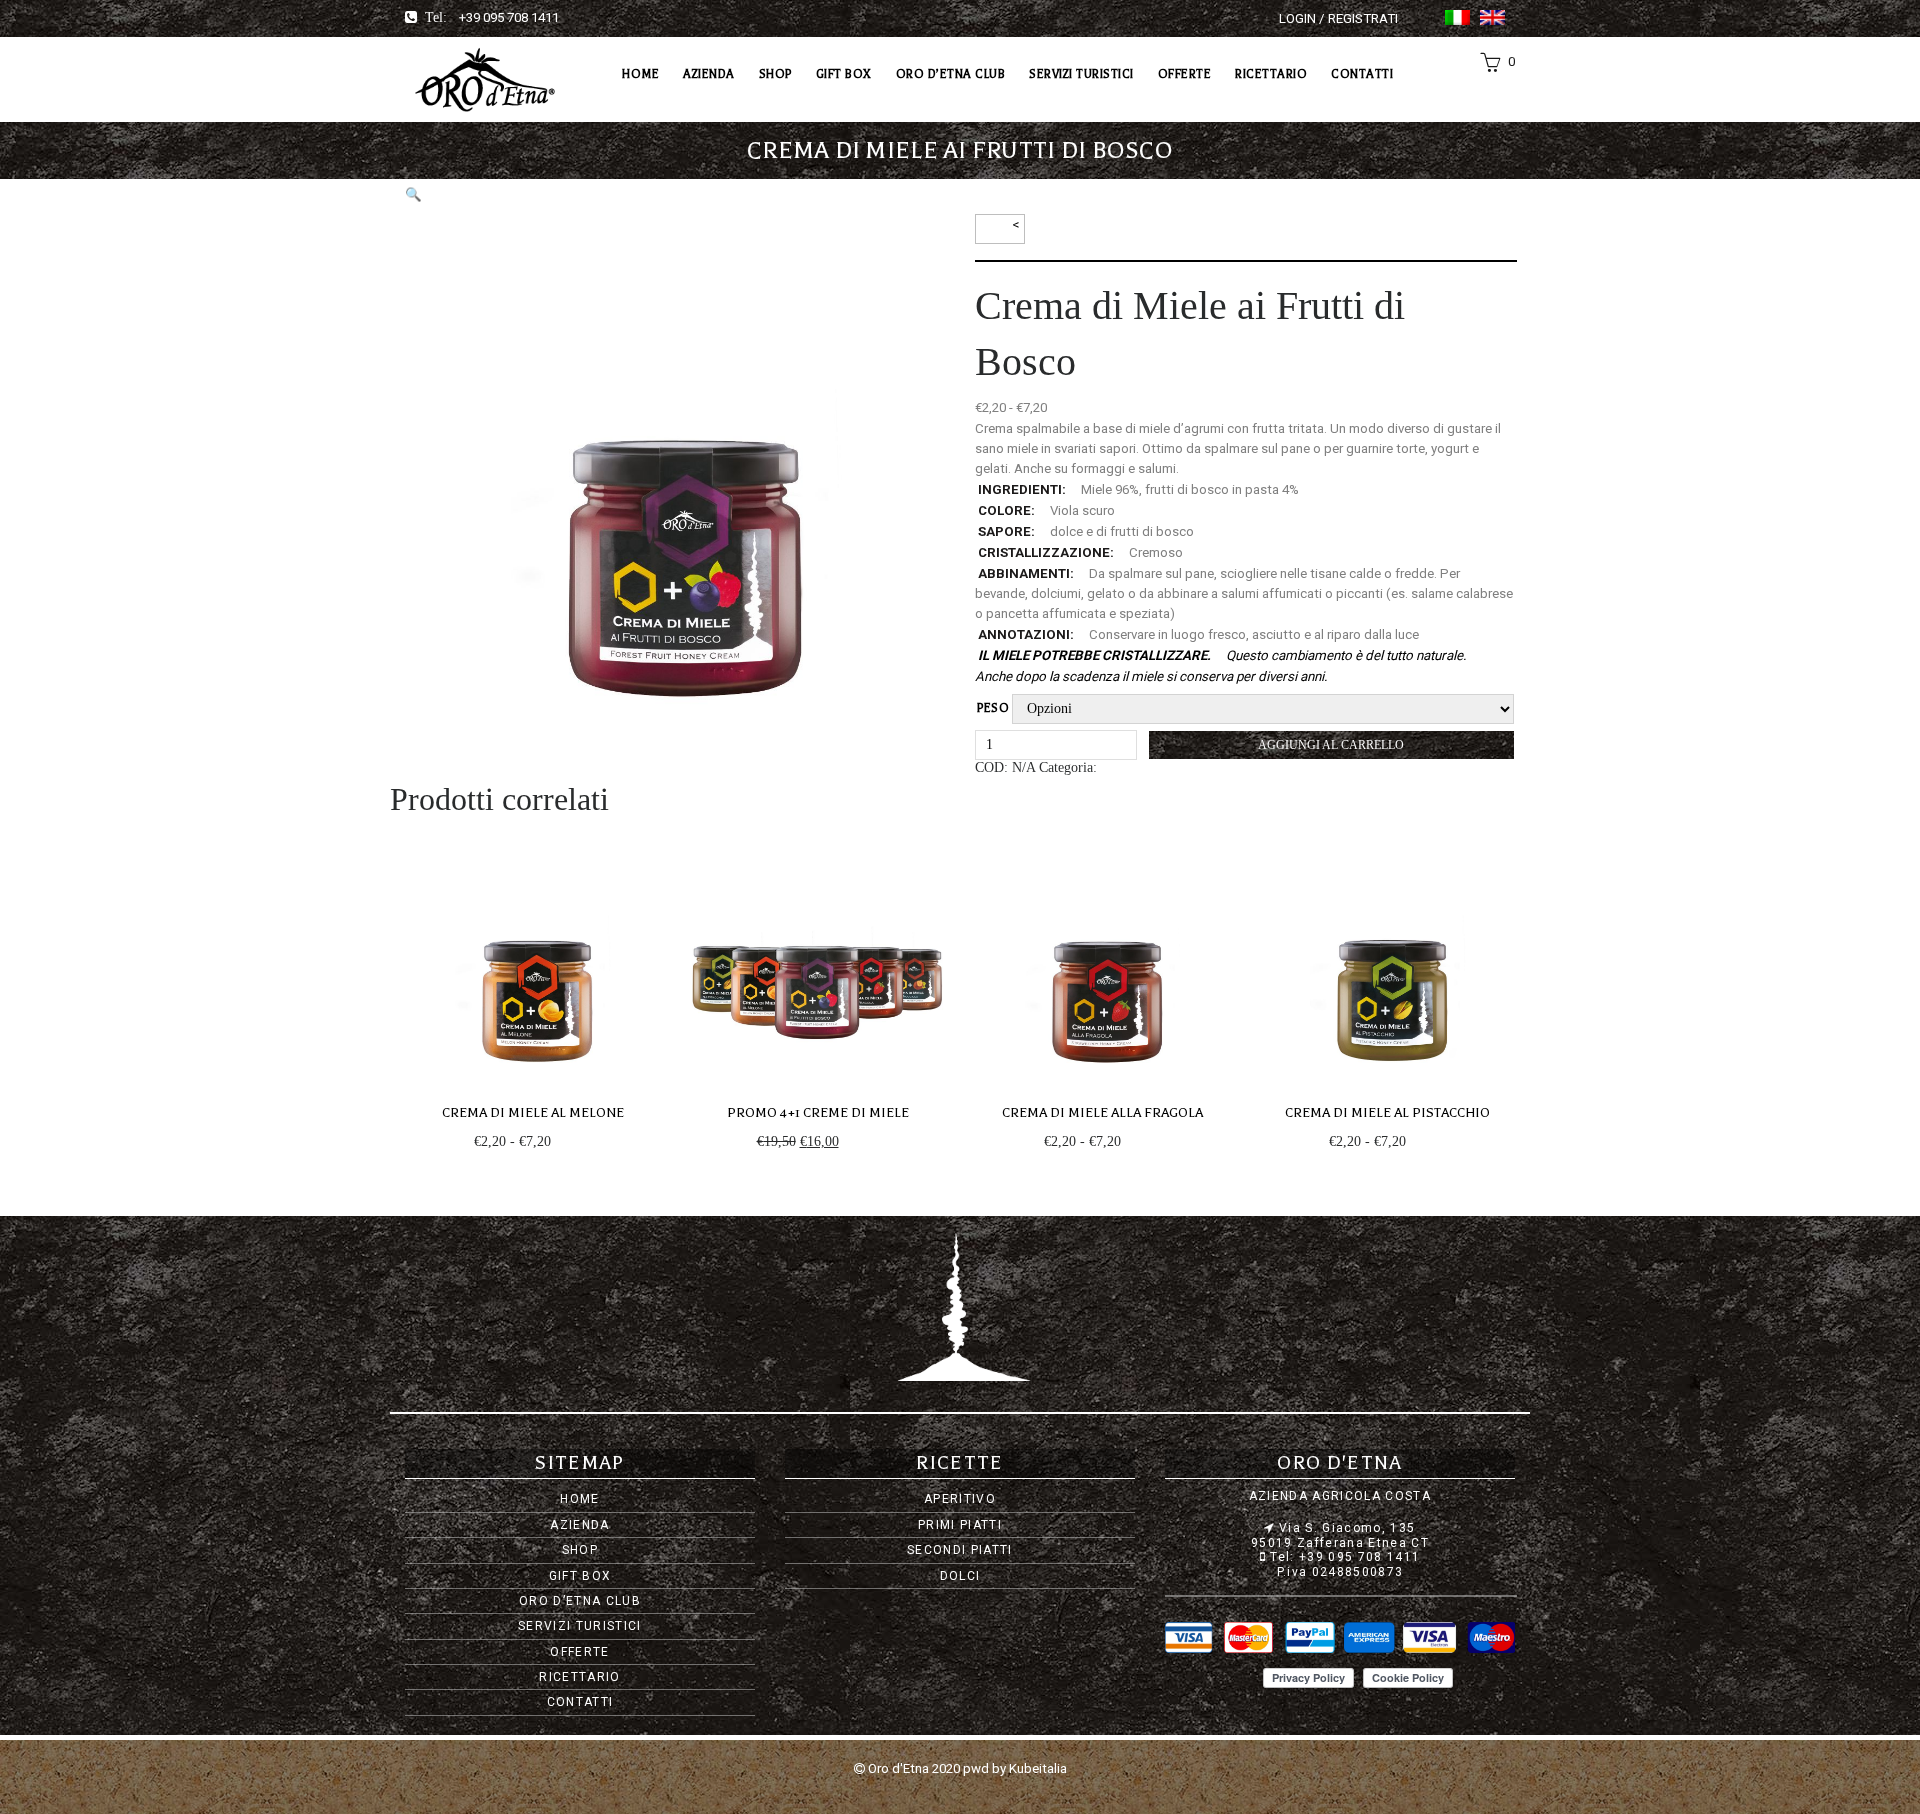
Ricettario (1271, 74)
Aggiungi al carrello (1331, 745)
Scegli (573, 1141)
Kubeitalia (1038, 1768)
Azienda (709, 74)
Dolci (960, 1576)
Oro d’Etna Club (951, 74)
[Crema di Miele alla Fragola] (1102, 956)
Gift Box (844, 74)
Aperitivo (960, 1499)
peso (993, 708)
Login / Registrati (1338, 18)
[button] (413, 194)
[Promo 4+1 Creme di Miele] (817, 956)
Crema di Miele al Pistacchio (1387, 1112)
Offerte (1185, 74)
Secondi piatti (960, 1550)
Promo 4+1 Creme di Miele (818, 1112)
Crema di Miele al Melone (533, 1112)
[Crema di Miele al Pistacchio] (1387, 956)
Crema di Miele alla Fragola (1102, 1112)
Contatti (1362, 74)
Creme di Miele (1144, 767)
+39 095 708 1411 (509, 17)
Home (640, 74)
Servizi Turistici (1081, 74)
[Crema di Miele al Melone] (532, 956)
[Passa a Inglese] (1492, 17)
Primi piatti (960, 1525)
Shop (775, 74)
